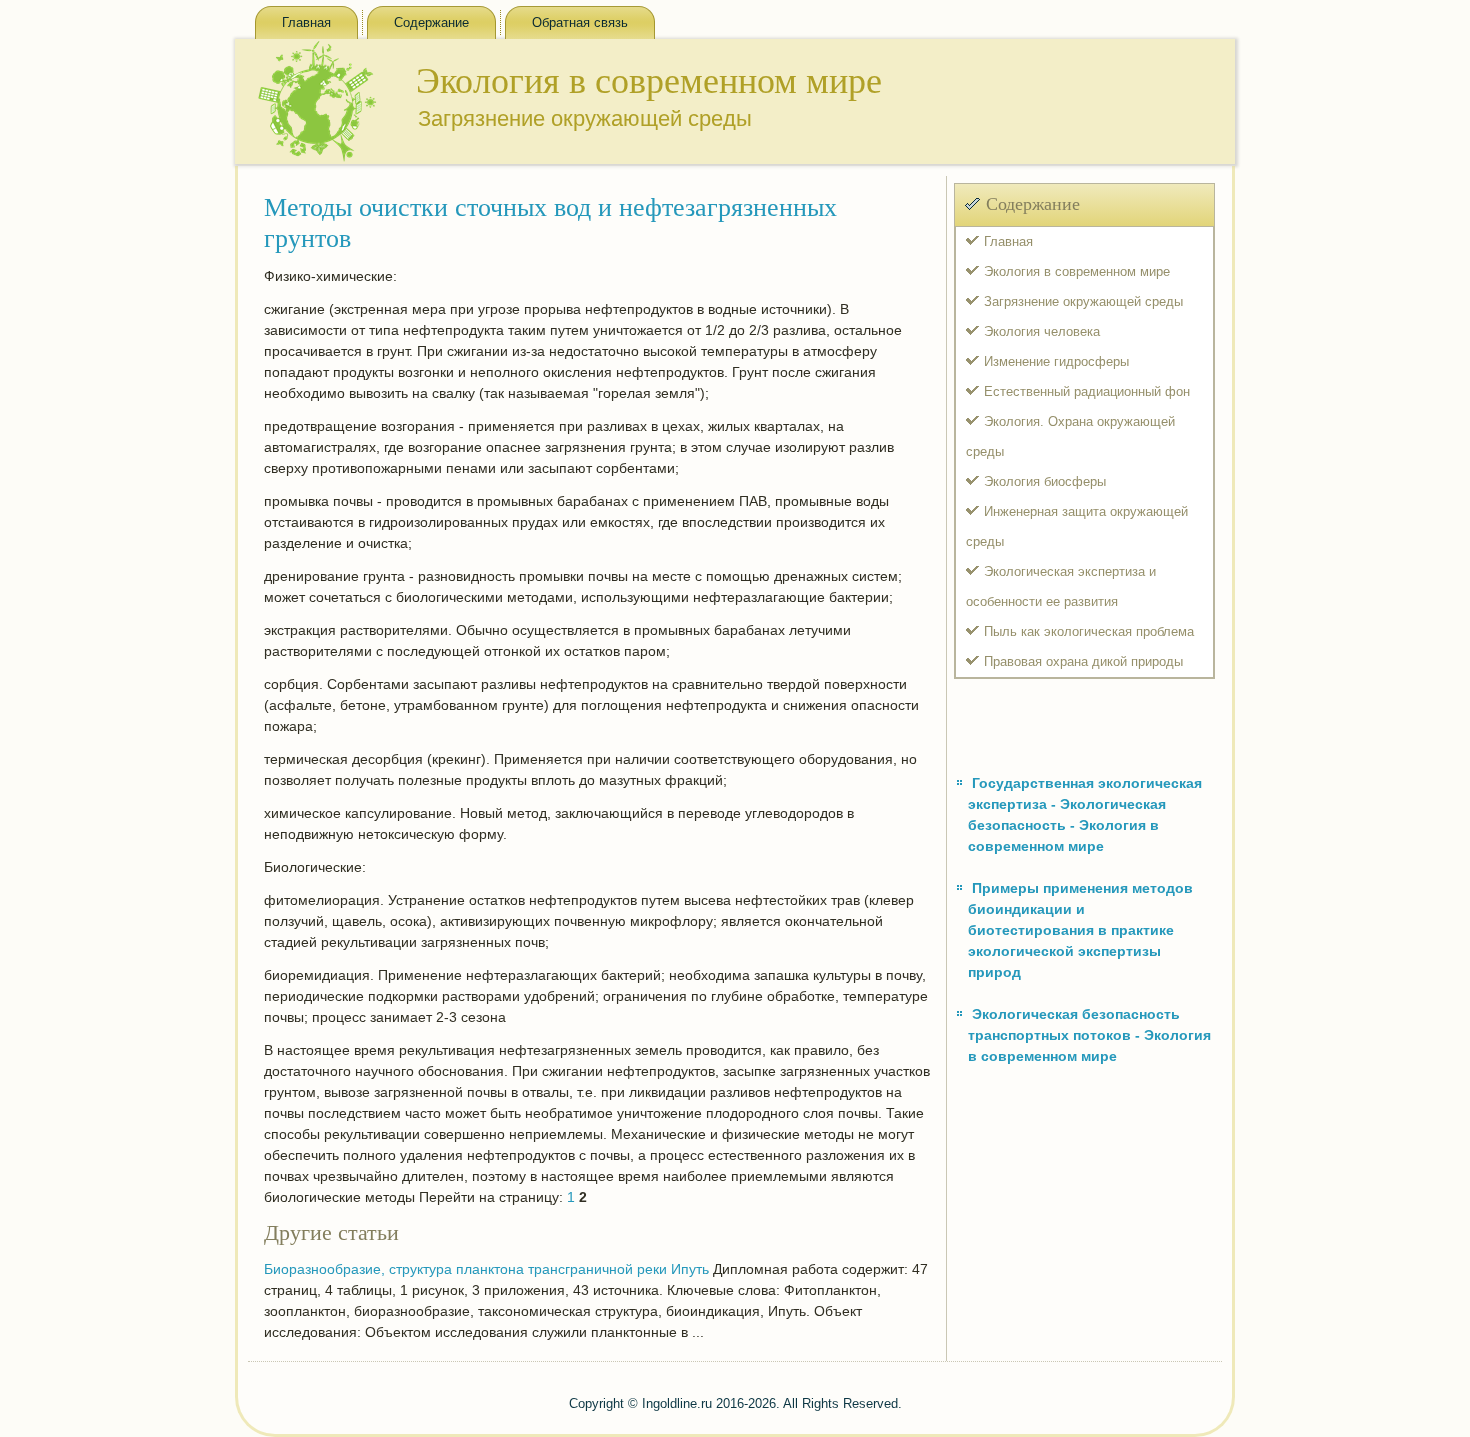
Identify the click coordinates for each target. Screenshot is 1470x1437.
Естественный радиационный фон (1087, 391)
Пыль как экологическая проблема (1089, 631)
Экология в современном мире (1077, 271)
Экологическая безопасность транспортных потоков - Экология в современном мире (1089, 1035)
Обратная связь (580, 22)
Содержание (431, 22)
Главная (306, 22)
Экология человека (1042, 331)
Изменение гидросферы (1056, 361)
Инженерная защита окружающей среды (1077, 526)
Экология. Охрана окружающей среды (1070, 436)
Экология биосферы (1045, 481)
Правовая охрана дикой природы (1083, 661)
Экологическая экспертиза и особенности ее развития (1061, 586)
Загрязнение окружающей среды (1083, 301)
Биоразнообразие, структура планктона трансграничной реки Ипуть (486, 1269)
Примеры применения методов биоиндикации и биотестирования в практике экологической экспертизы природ (1080, 930)
